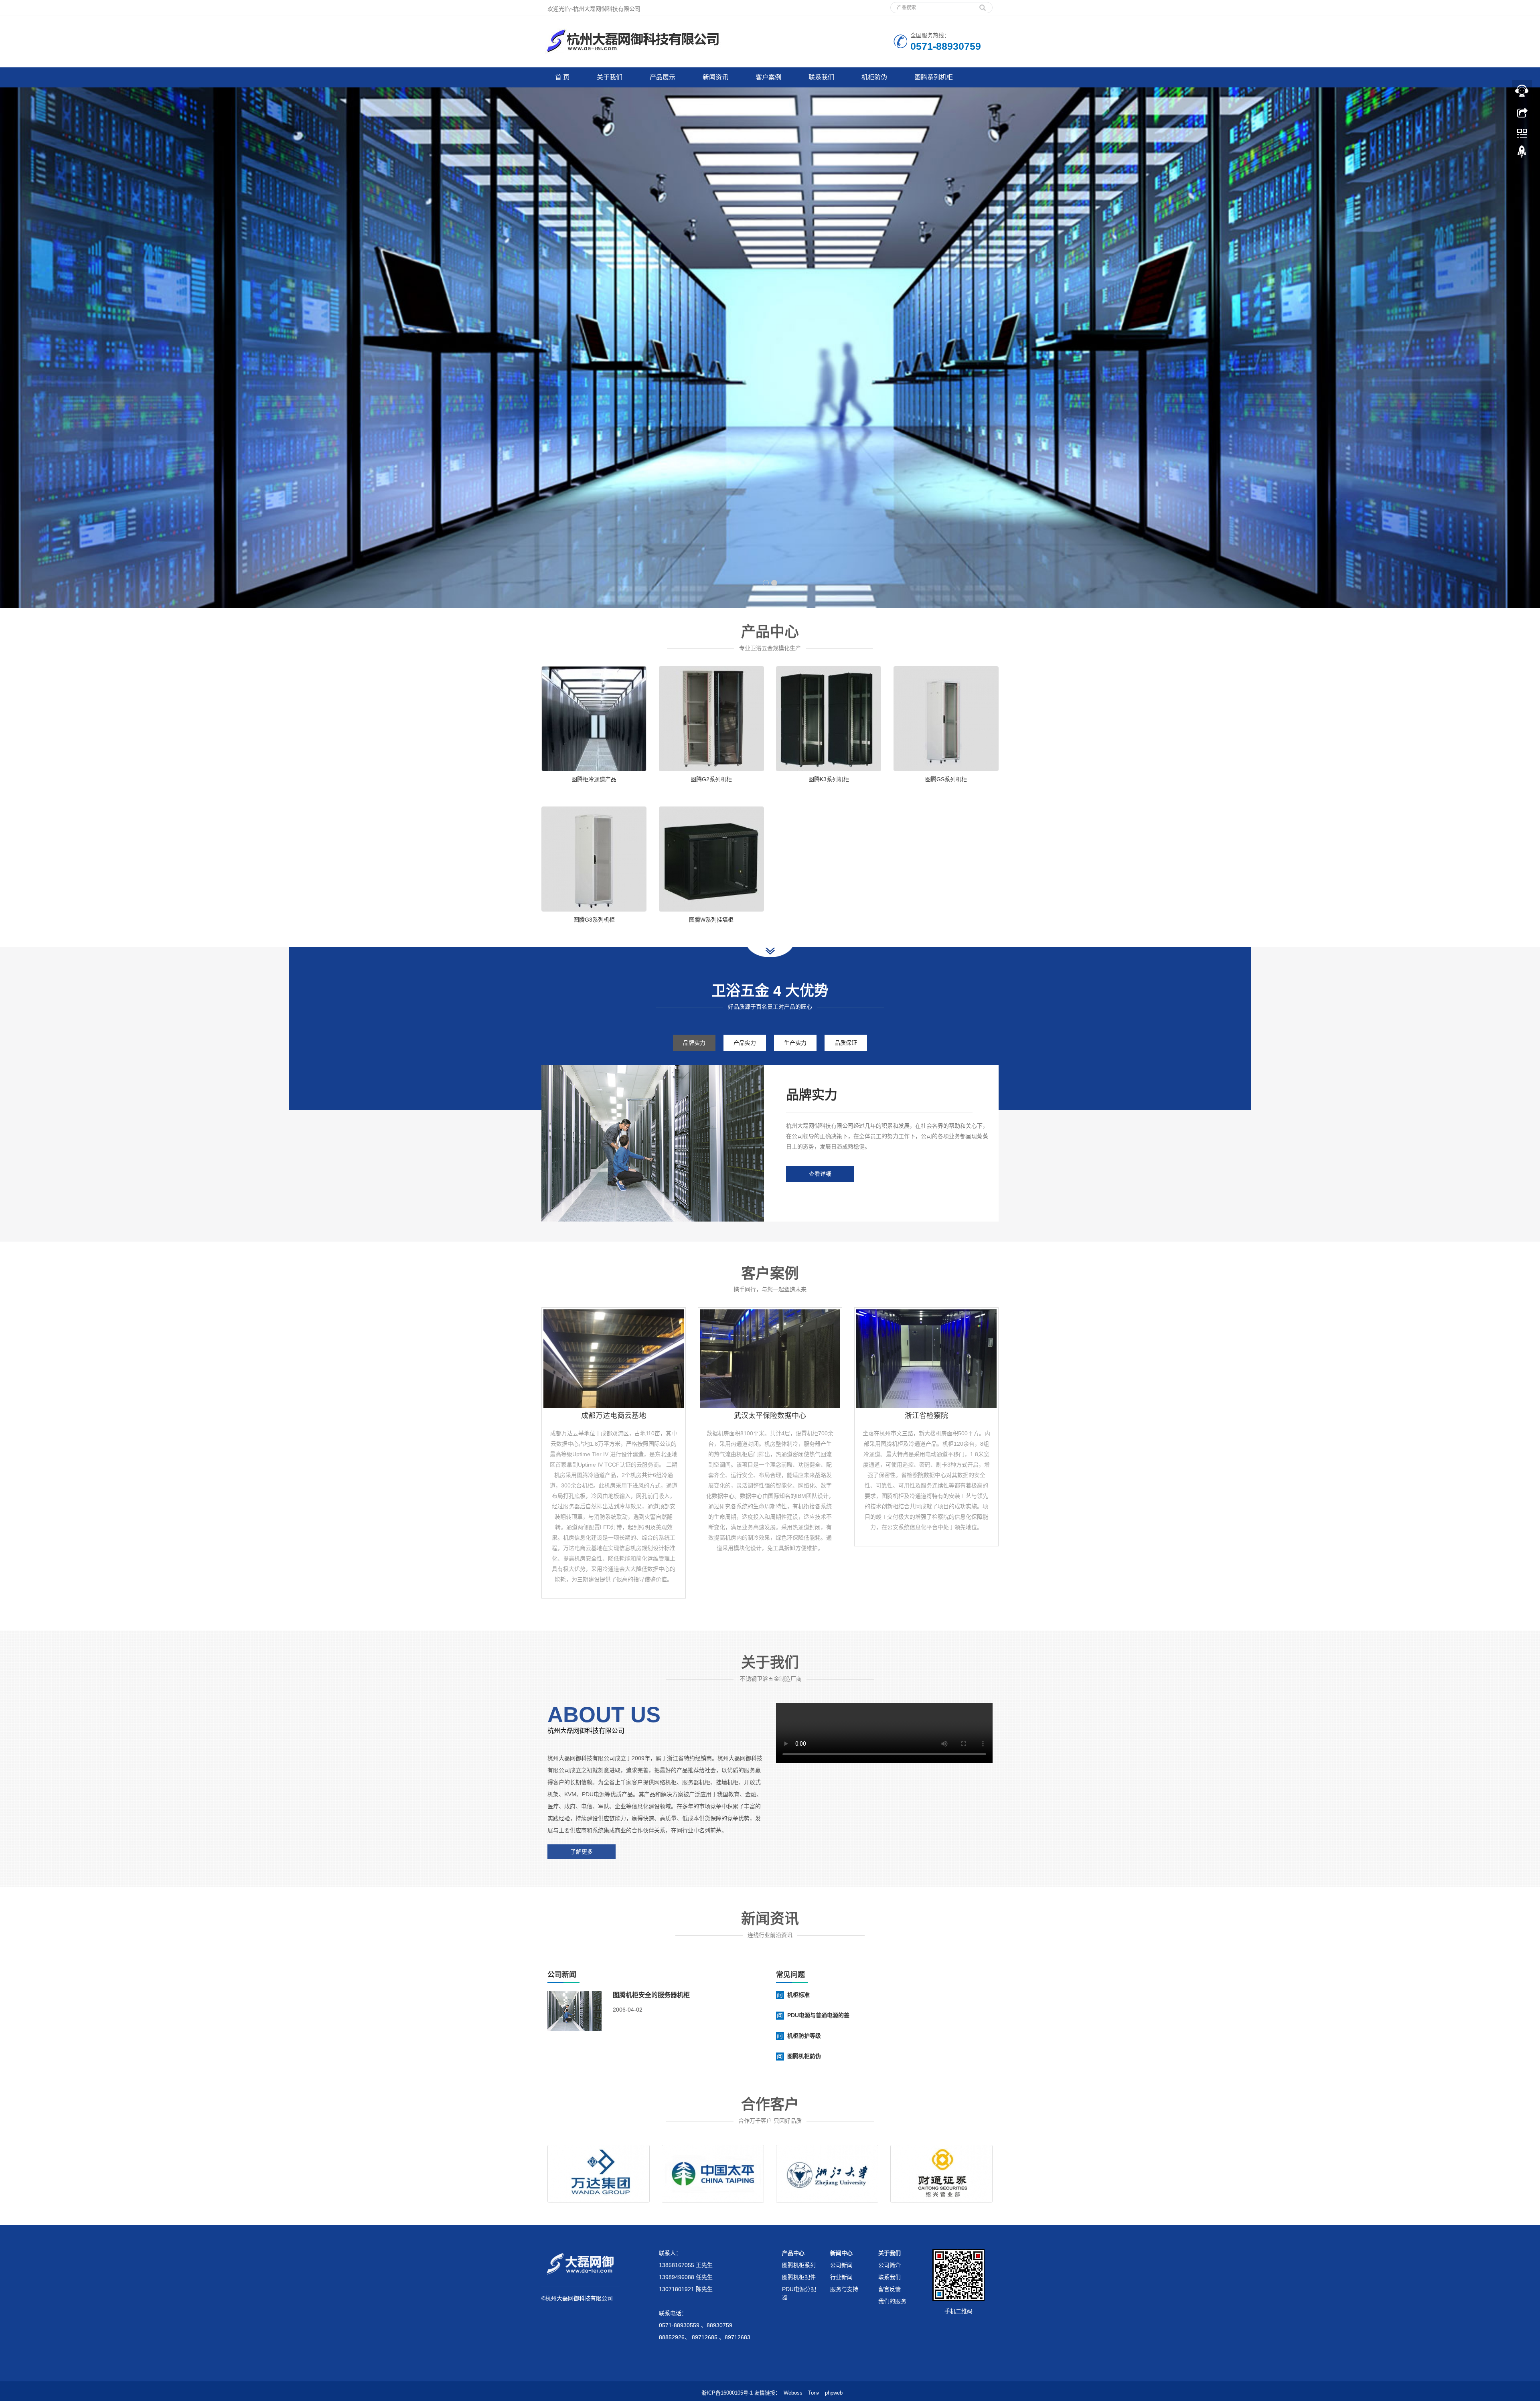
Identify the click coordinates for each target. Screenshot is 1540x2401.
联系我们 (821, 77)
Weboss (793, 2393)
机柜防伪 (874, 77)
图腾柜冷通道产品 (594, 779)
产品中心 (793, 2253)
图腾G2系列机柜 (711, 779)
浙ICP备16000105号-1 (727, 2393)
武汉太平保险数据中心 (770, 1416)
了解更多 (582, 1852)
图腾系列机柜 (934, 77)
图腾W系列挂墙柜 (711, 920)
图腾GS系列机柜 (946, 779)
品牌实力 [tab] (694, 1043)
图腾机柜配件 (799, 2277)
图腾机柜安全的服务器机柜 (651, 1995)
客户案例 (768, 77)
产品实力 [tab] (745, 1043)
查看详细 (820, 1174)
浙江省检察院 (926, 1416)
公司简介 (890, 2265)
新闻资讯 (715, 77)
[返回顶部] (1522, 154)
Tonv (814, 2393)
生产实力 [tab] (795, 1043)
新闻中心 (841, 2253)
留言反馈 (890, 2289)
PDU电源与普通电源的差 (818, 2015)
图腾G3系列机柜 (594, 920)
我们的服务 (892, 2301)
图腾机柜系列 (799, 2265)
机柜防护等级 (804, 2036)
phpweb (834, 2393)
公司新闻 (841, 2265)
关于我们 (610, 77)
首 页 (562, 77)
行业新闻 (841, 2277)
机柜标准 (798, 1995)
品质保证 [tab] (846, 1043)
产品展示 (663, 77)
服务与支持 (844, 2289)
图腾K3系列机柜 (829, 779)
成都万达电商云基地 (614, 1416)
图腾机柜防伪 (804, 2056)
